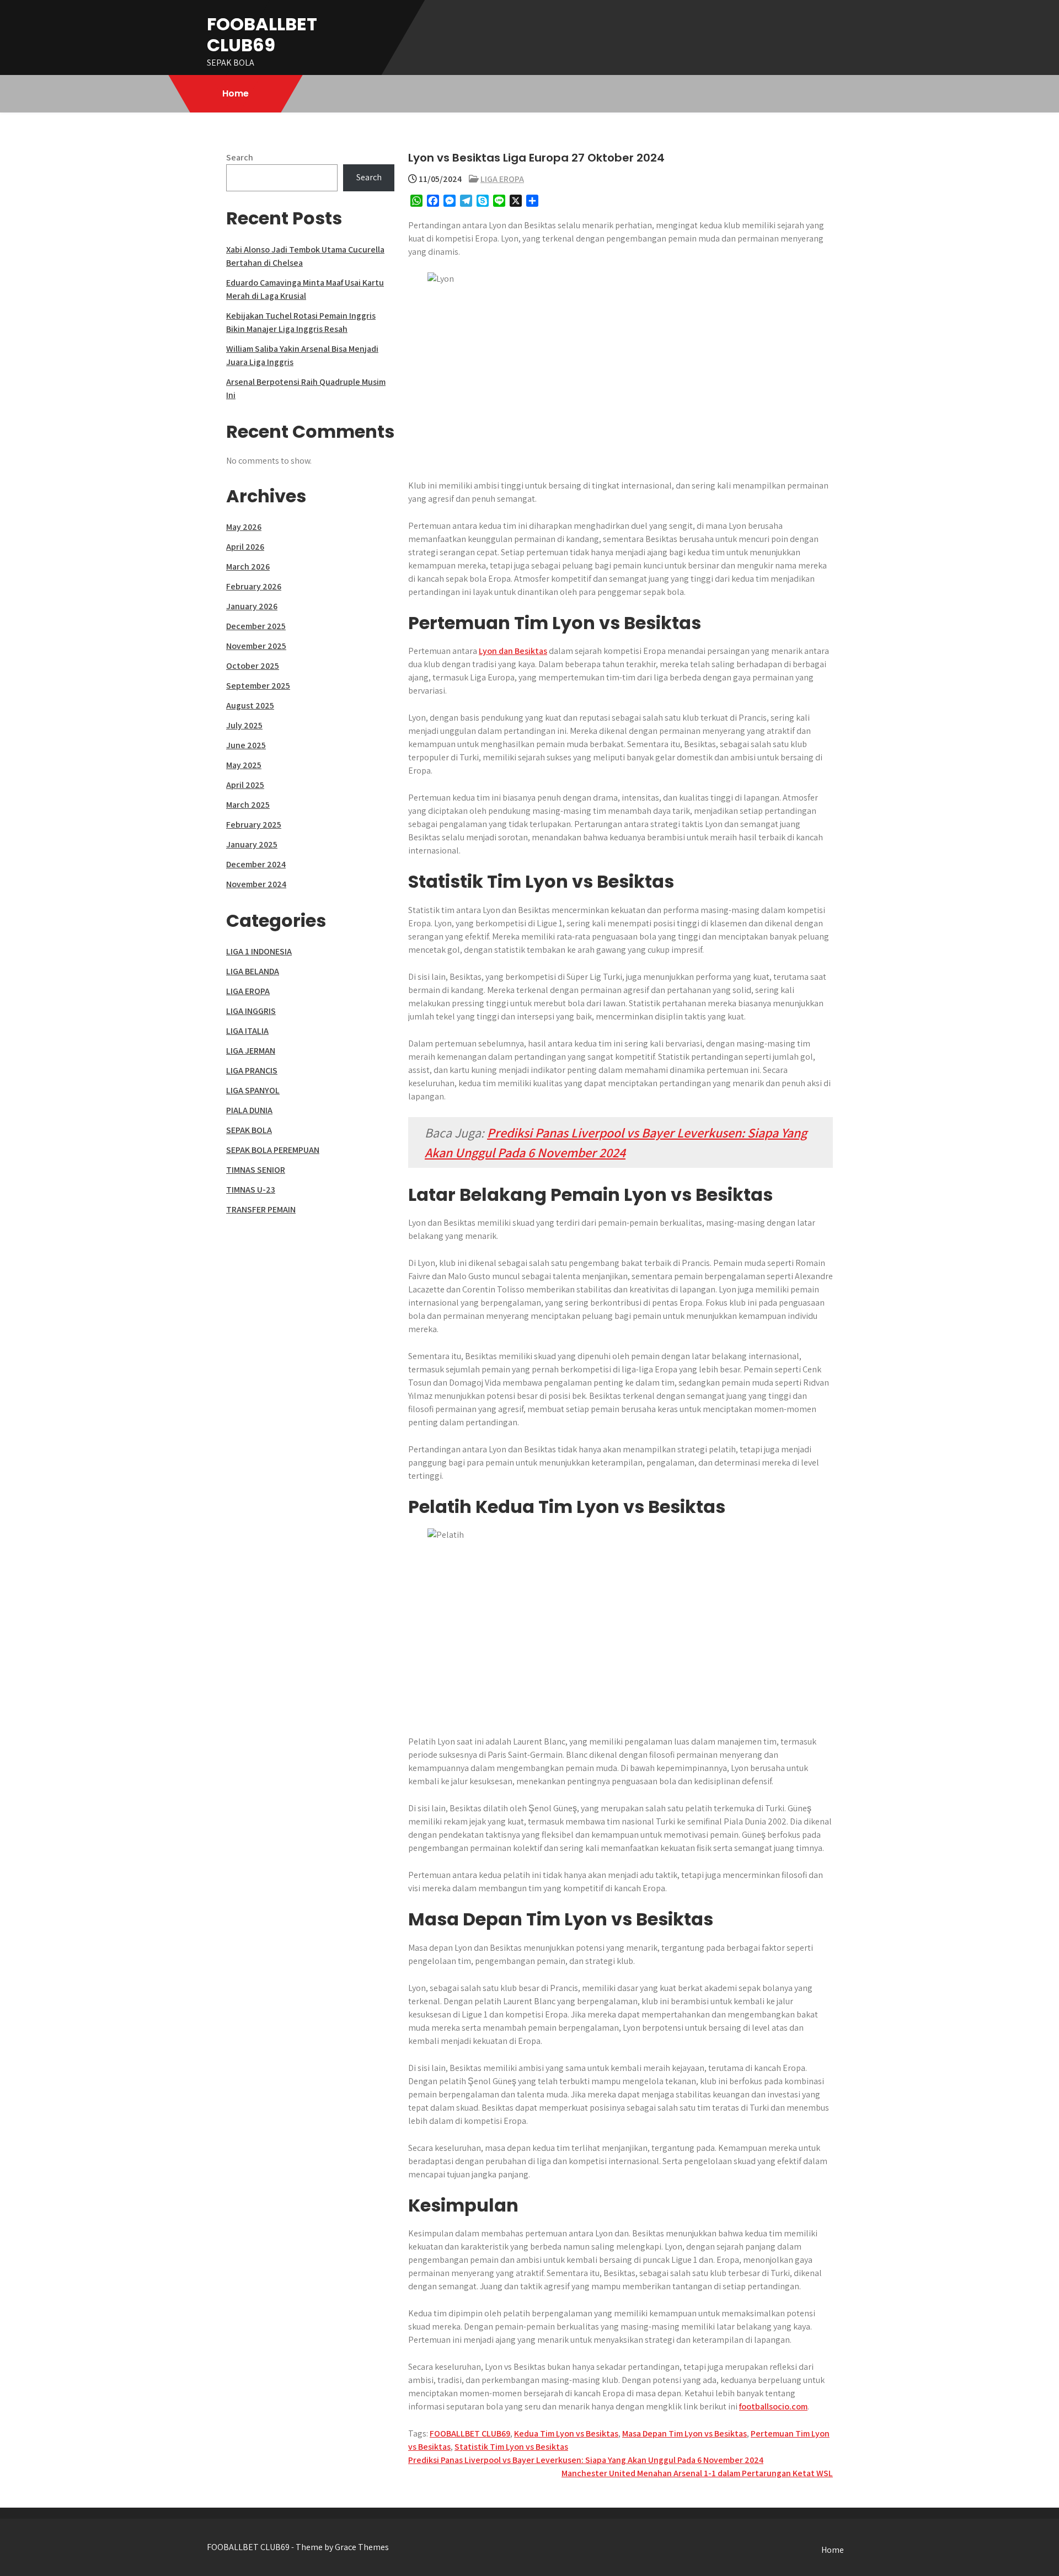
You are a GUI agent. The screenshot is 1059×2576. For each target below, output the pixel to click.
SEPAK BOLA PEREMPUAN (273, 1150)
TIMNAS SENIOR (256, 1170)
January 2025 (252, 844)
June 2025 (246, 745)
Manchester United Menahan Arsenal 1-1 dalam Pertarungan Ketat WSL (697, 2473)
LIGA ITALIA (247, 1031)
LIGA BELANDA (253, 971)
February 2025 (254, 825)
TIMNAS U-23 (251, 1190)
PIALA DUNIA (249, 1110)
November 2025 (256, 646)
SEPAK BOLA (249, 1130)
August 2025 (250, 705)
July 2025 (244, 725)
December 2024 (256, 864)
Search (240, 157)
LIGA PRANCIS (252, 1070)
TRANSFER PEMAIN (261, 1209)
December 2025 (256, 626)
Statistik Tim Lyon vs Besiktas (511, 2447)
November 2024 (256, 884)
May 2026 (244, 527)
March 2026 (248, 567)
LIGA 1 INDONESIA (259, 951)
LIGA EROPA (502, 179)
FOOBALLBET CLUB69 (262, 34)
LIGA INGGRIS (251, 1011)
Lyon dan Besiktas (513, 651)
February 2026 (254, 586)
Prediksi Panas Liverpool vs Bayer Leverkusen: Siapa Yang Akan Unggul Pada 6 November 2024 (586, 2460)
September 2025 (258, 686)
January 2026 (252, 606)
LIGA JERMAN (251, 1051)
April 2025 (245, 785)
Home (236, 93)
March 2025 (248, 805)
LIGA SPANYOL (253, 1090)
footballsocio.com (773, 2406)
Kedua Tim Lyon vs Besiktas (566, 2433)
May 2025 (244, 765)
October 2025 (253, 666)
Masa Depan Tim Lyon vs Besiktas (684, 2433)
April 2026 (245, 547)
